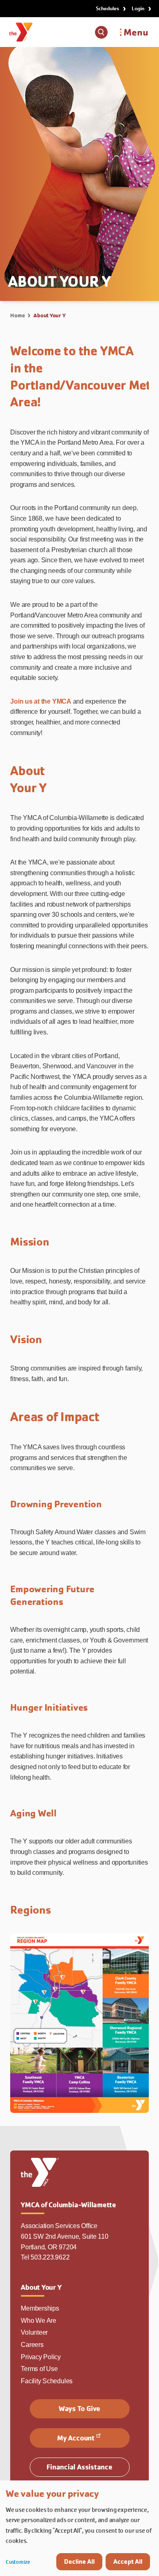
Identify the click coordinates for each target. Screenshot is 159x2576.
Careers (32, 2345)
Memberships (40, 2308)
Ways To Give (79, 2408)
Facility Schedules (47, 2381)
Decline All (79, 2562)
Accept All (128, 2562)
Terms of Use (39, 2369)
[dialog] (79, 2528)
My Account (76, 2438)
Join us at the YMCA (41, 701)
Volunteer (34, 2332)
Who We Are (39, 2321)
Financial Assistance (79, 2467)
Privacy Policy (41, 2357)
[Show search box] (101, 32)
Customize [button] (18, 2562)
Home (17, 315)
